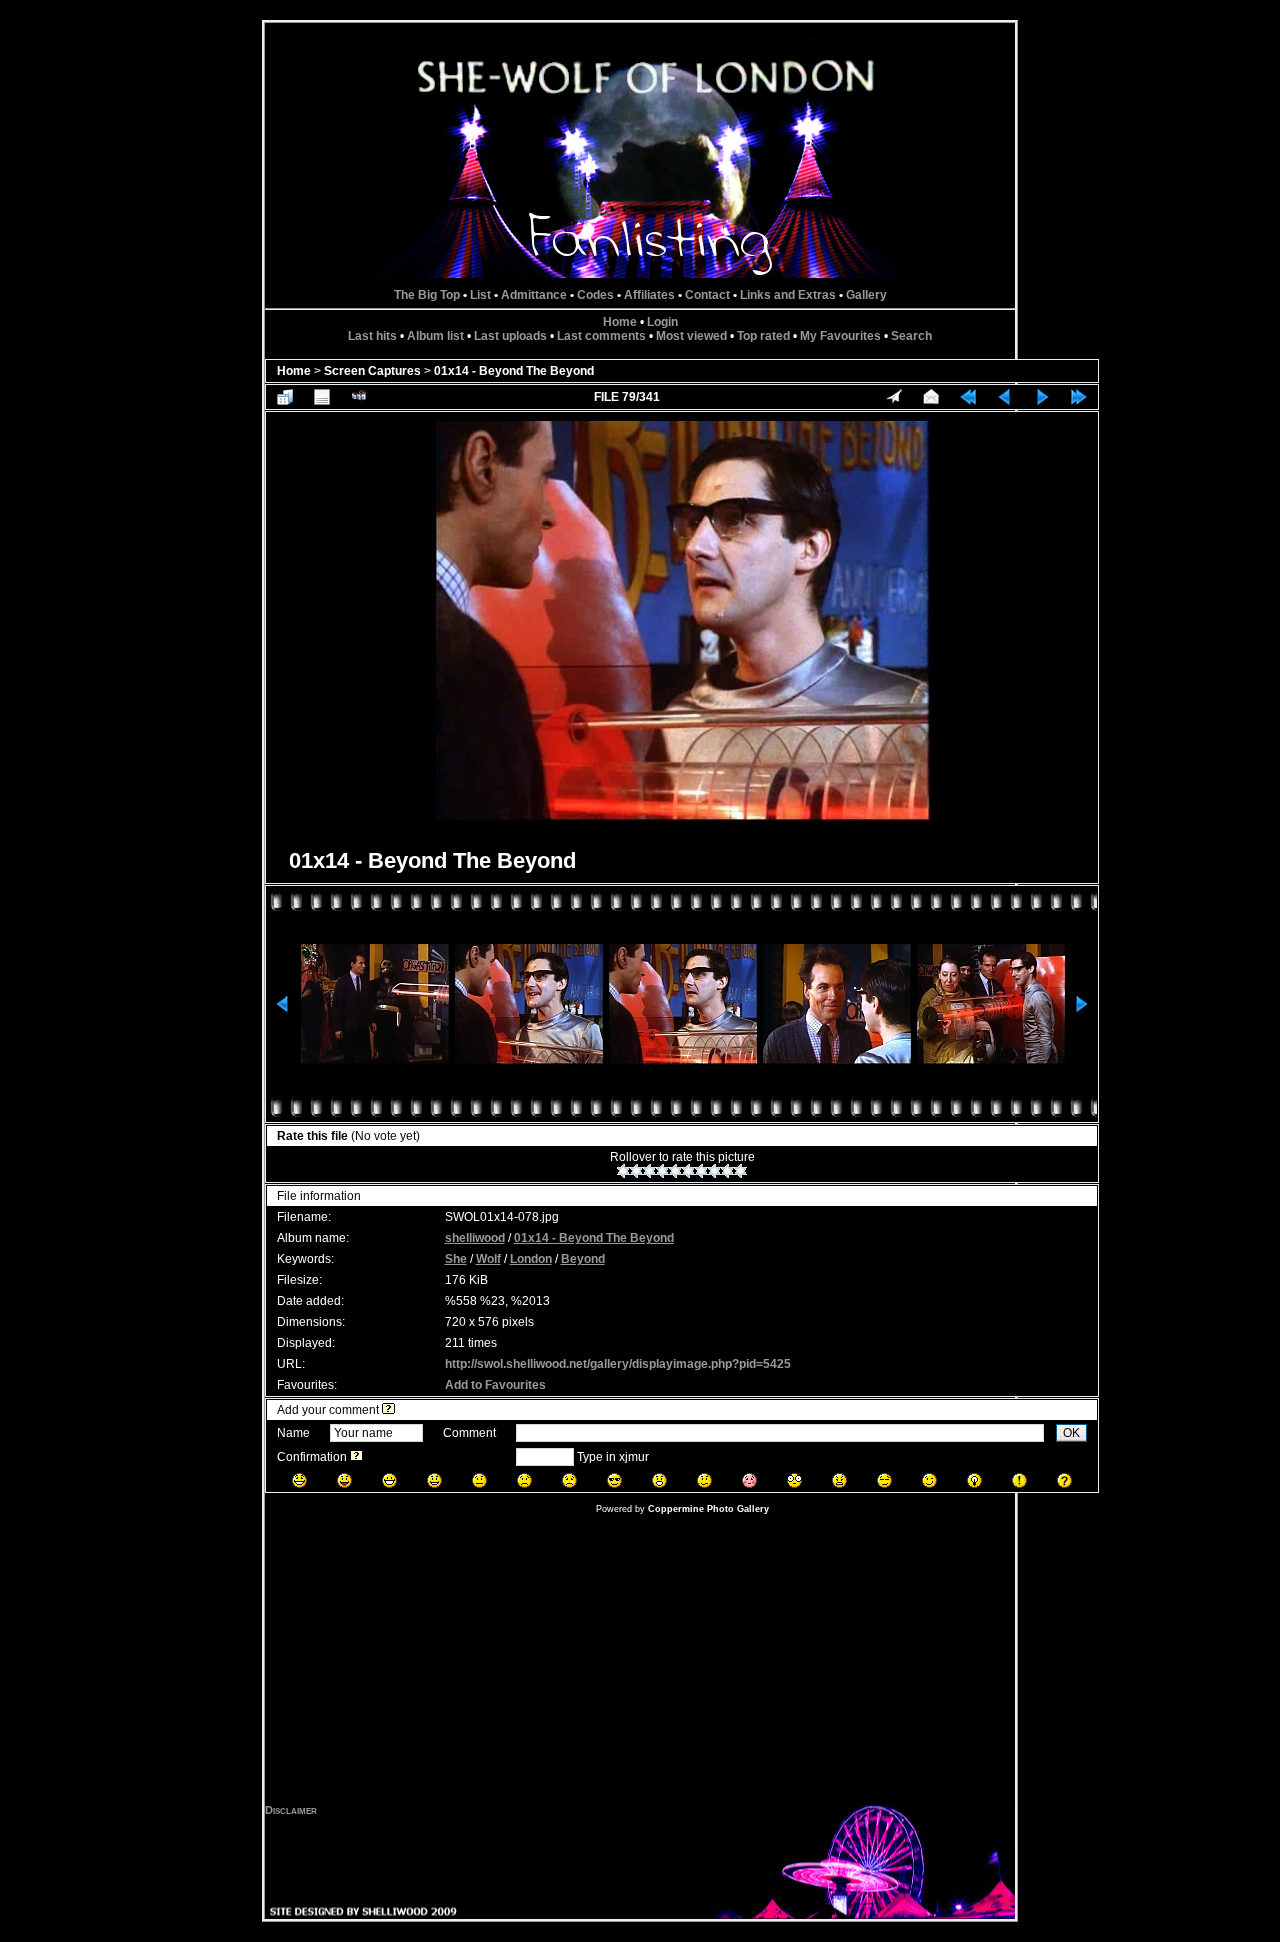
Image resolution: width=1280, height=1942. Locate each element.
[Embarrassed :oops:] (749, 1480)
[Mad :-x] (839, 1480)
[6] (688, 1171)
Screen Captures (372, 371)
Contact (707, 295)
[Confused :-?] (704, 1480)
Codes (595, 295)
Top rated (763, 336)
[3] (649, 1171)
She (456, 1259)
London (531, 1259)
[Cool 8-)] (614, 1480)
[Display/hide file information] (322, 397)
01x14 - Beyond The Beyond (514, 371)
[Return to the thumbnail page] (285, 397)
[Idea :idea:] (974, 1480)
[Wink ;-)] (929, 1480)
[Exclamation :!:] (1019, 1480)
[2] (636, 1171)
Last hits (372, 336)
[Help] (388, 1410)
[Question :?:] (1064, 1480)
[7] (701, 1171)
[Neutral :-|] (479, 1480)
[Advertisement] (640, 1664)
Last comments (601, 336)
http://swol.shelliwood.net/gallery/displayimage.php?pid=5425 (618, 1364)
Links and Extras (788, 295)
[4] (662, 1171)
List (480, 295)
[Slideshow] (359, 397)
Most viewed (691, 336)
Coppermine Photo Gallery (708, 1509)
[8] (714, 1171)
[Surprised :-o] (659, 1480)
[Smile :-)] (434, 1480)
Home (620, 322)
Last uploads (510, 336)
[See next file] (1042, 397)
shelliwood (475, 1238)
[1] (623, 1171)
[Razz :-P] (344, 1480)
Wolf (488, 1259)
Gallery (866, 295)
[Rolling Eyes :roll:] (884, 1480)
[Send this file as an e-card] (931, 397)
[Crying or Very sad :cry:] (569, 1480)
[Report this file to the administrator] (894, 397)
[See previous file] (1005, 397)
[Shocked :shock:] (794, 1480)
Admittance (534, 295)
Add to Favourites (495, 1385)
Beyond (583, 1259)
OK (1071, 1433)
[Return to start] (968, 397)
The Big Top (427, 295)
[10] (740, 1171)
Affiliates (649, 295)
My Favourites (840, 336)
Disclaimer (291, 1810)
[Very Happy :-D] (389, 1480)
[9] (727, 1171)
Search (911, 336)
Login (662, 322)
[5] (675, 1171)
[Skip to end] (1079, 397)
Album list (435, 336)
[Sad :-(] (524, 1480)
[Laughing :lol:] (299, 1480)
